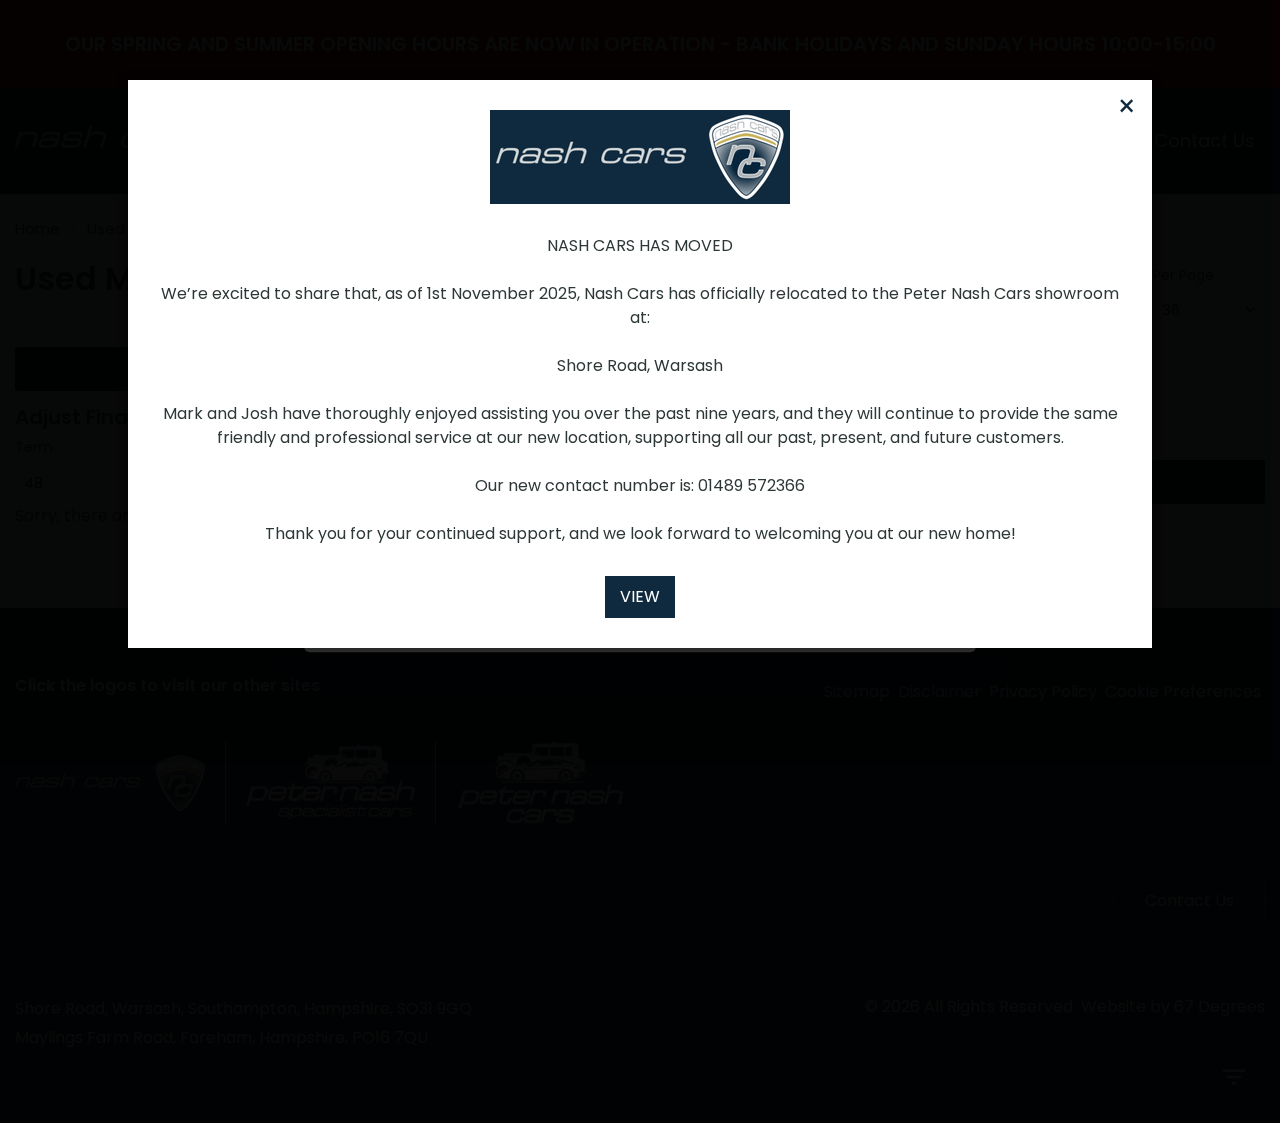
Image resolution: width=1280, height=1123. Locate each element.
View (640, 596)
